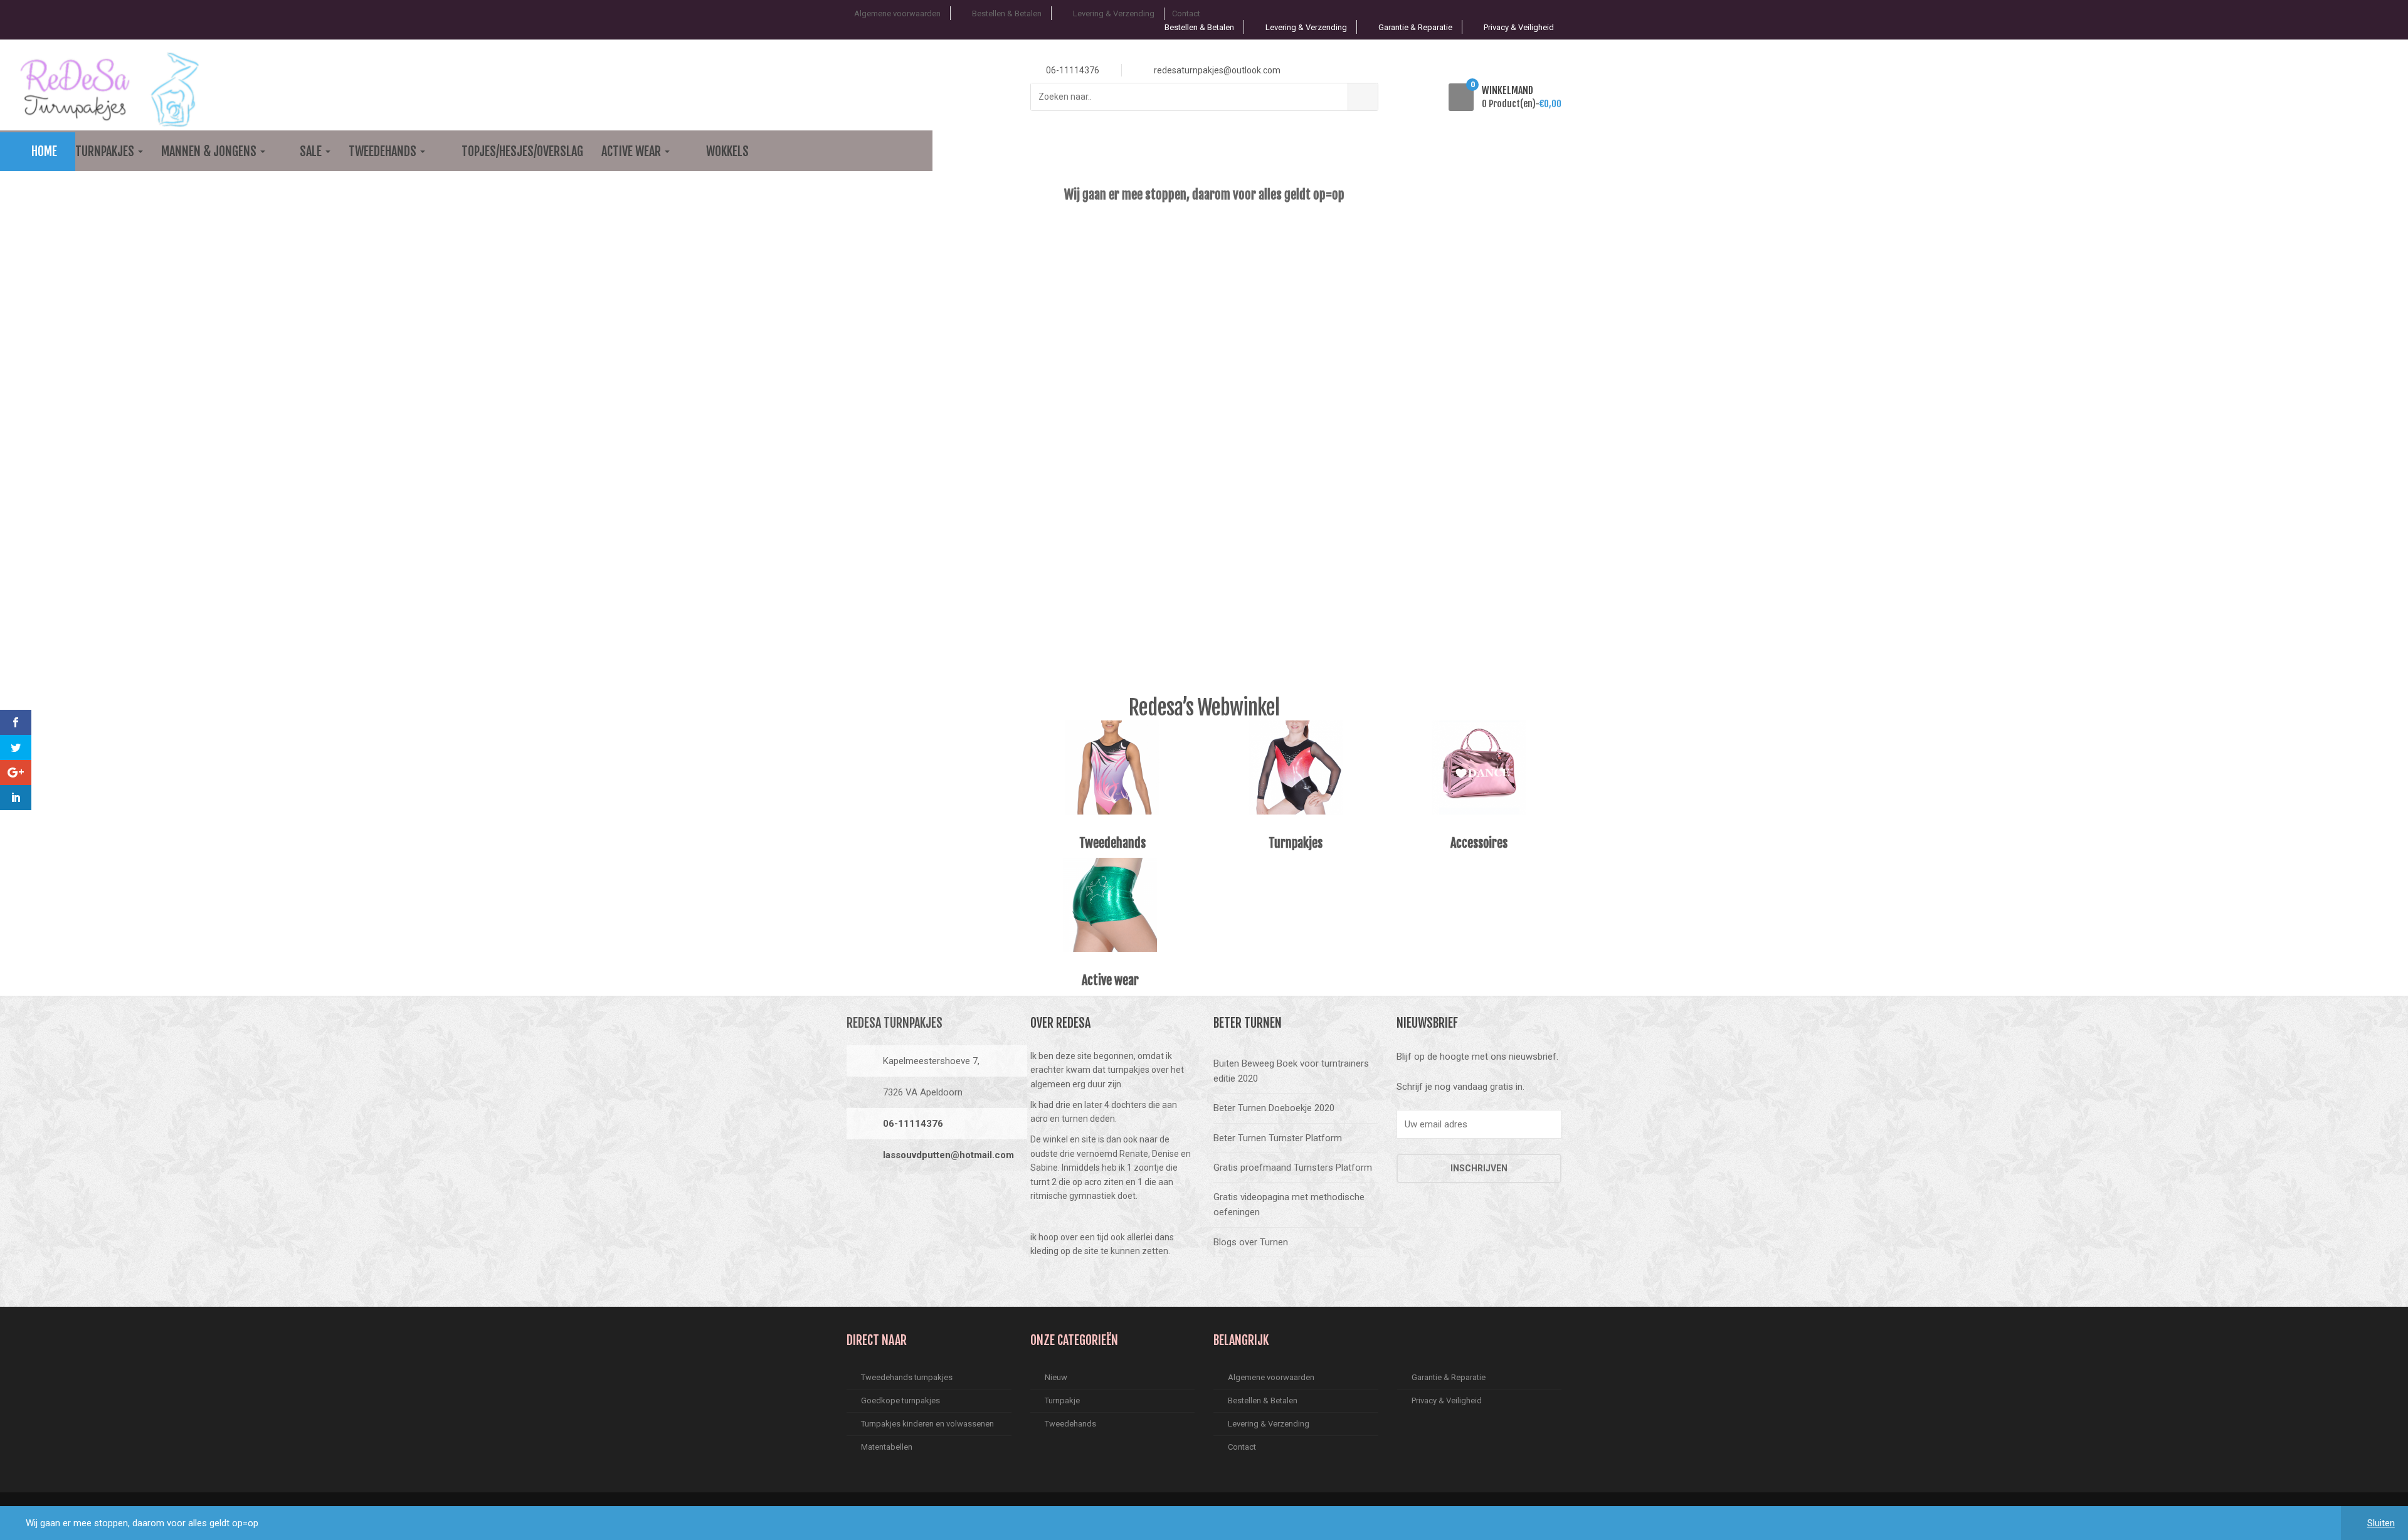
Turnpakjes (106, 151)
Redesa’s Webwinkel (1204, 707)
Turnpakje (1062, 1400)
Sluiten (2381, 1523)
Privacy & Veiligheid (1519, 27)
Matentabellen (887, 1447)
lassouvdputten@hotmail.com (948, 1155)
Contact (1186, 13)
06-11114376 (913, 1124)
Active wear (632, 151)
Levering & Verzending (1114, 13)
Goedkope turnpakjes (900, 1400)
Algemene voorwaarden (897, 13)
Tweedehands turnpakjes (907, 1377)
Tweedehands (384, 151)
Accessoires (1479, 843)
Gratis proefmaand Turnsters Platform (1293, 1168)
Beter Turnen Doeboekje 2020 (1274, 1108)
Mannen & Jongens (210, 151)
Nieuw (1056, 1377)
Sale (312, 151)
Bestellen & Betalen (1007, 13)
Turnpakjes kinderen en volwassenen (927, 1424)
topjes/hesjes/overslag (522, 151)
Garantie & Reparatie (1415, 27)
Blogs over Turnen (1251, 1242)
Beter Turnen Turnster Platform (1278, 1138)
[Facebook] (860, 1197)
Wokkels (727, 151)
